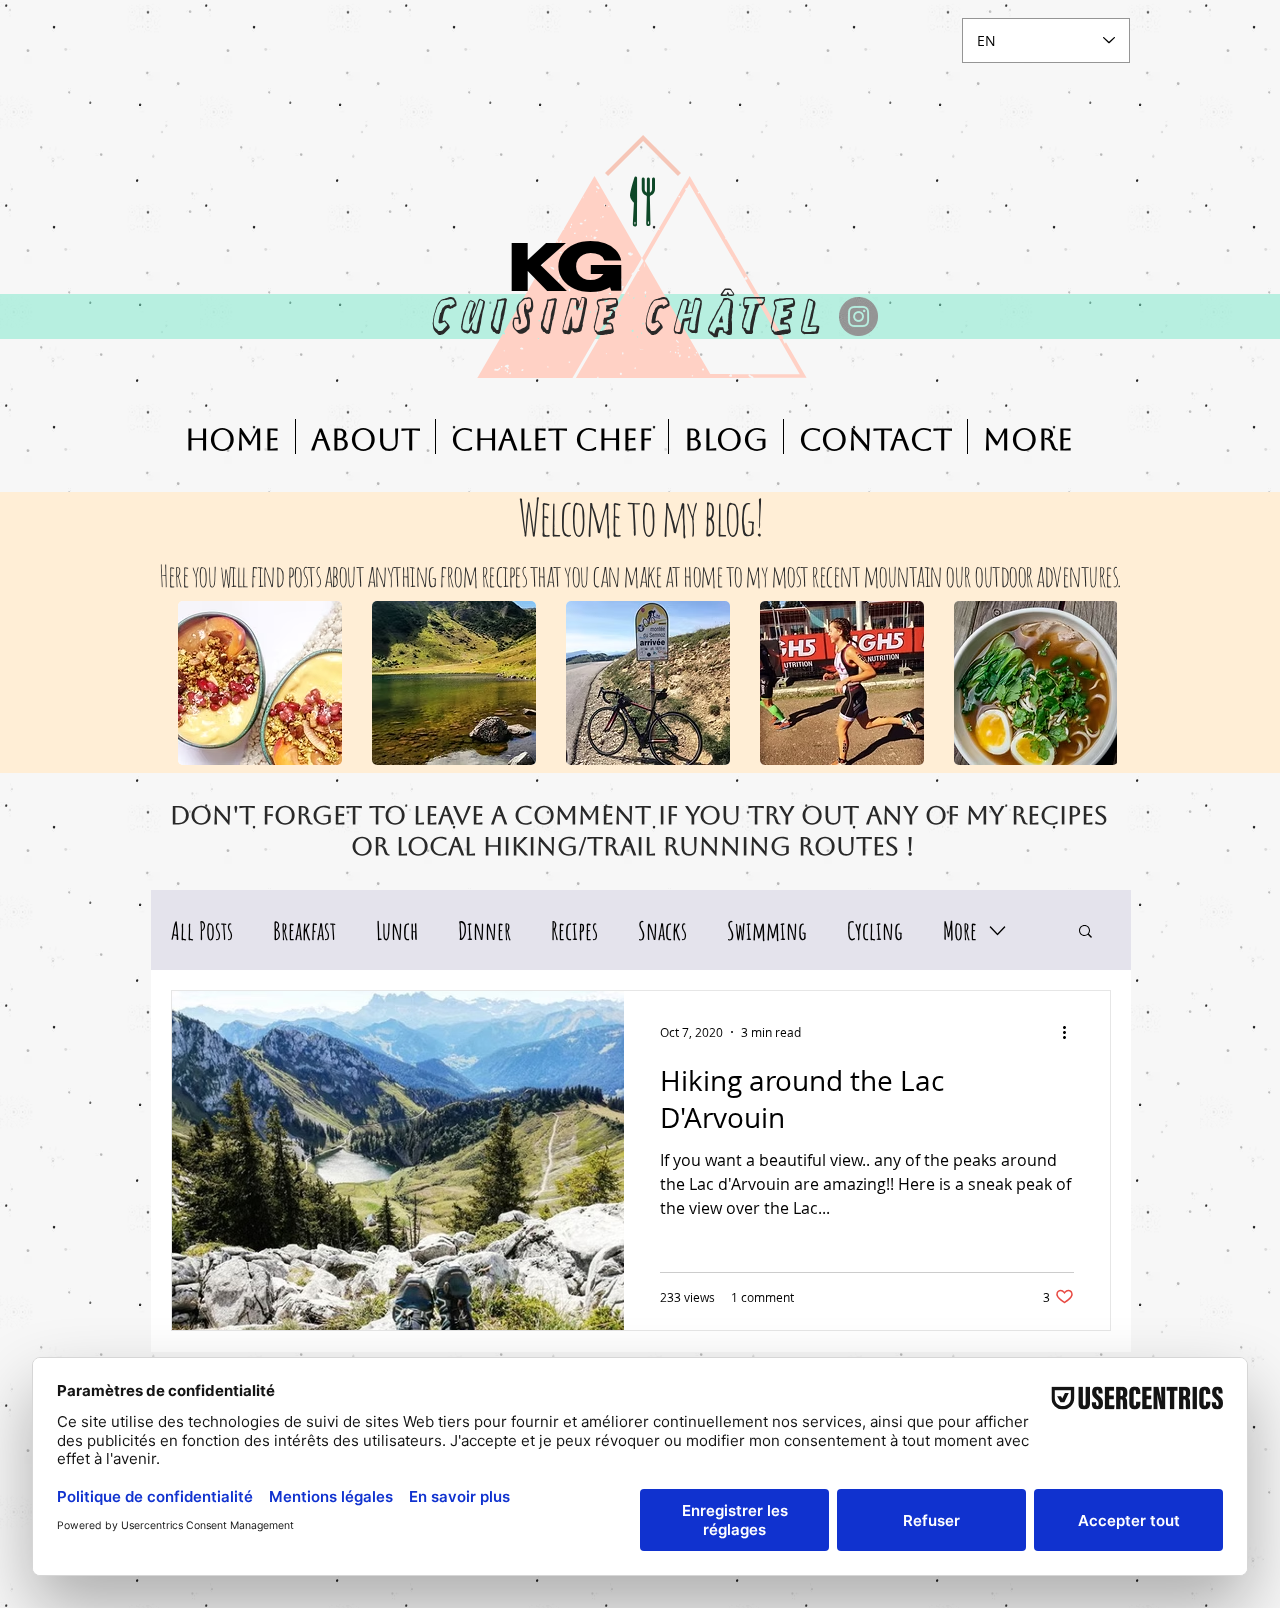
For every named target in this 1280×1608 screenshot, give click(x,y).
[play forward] (1092, 683)
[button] (260, 683)
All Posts (202, 930)
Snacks (662, 930)
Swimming (767, 930)
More (960, 930)
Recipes (574, 930)
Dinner (484, 930)
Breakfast (304, 930)
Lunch (397, 930)
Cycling (875, 930)
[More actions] (1071, 1032)
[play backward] (203, 683)
